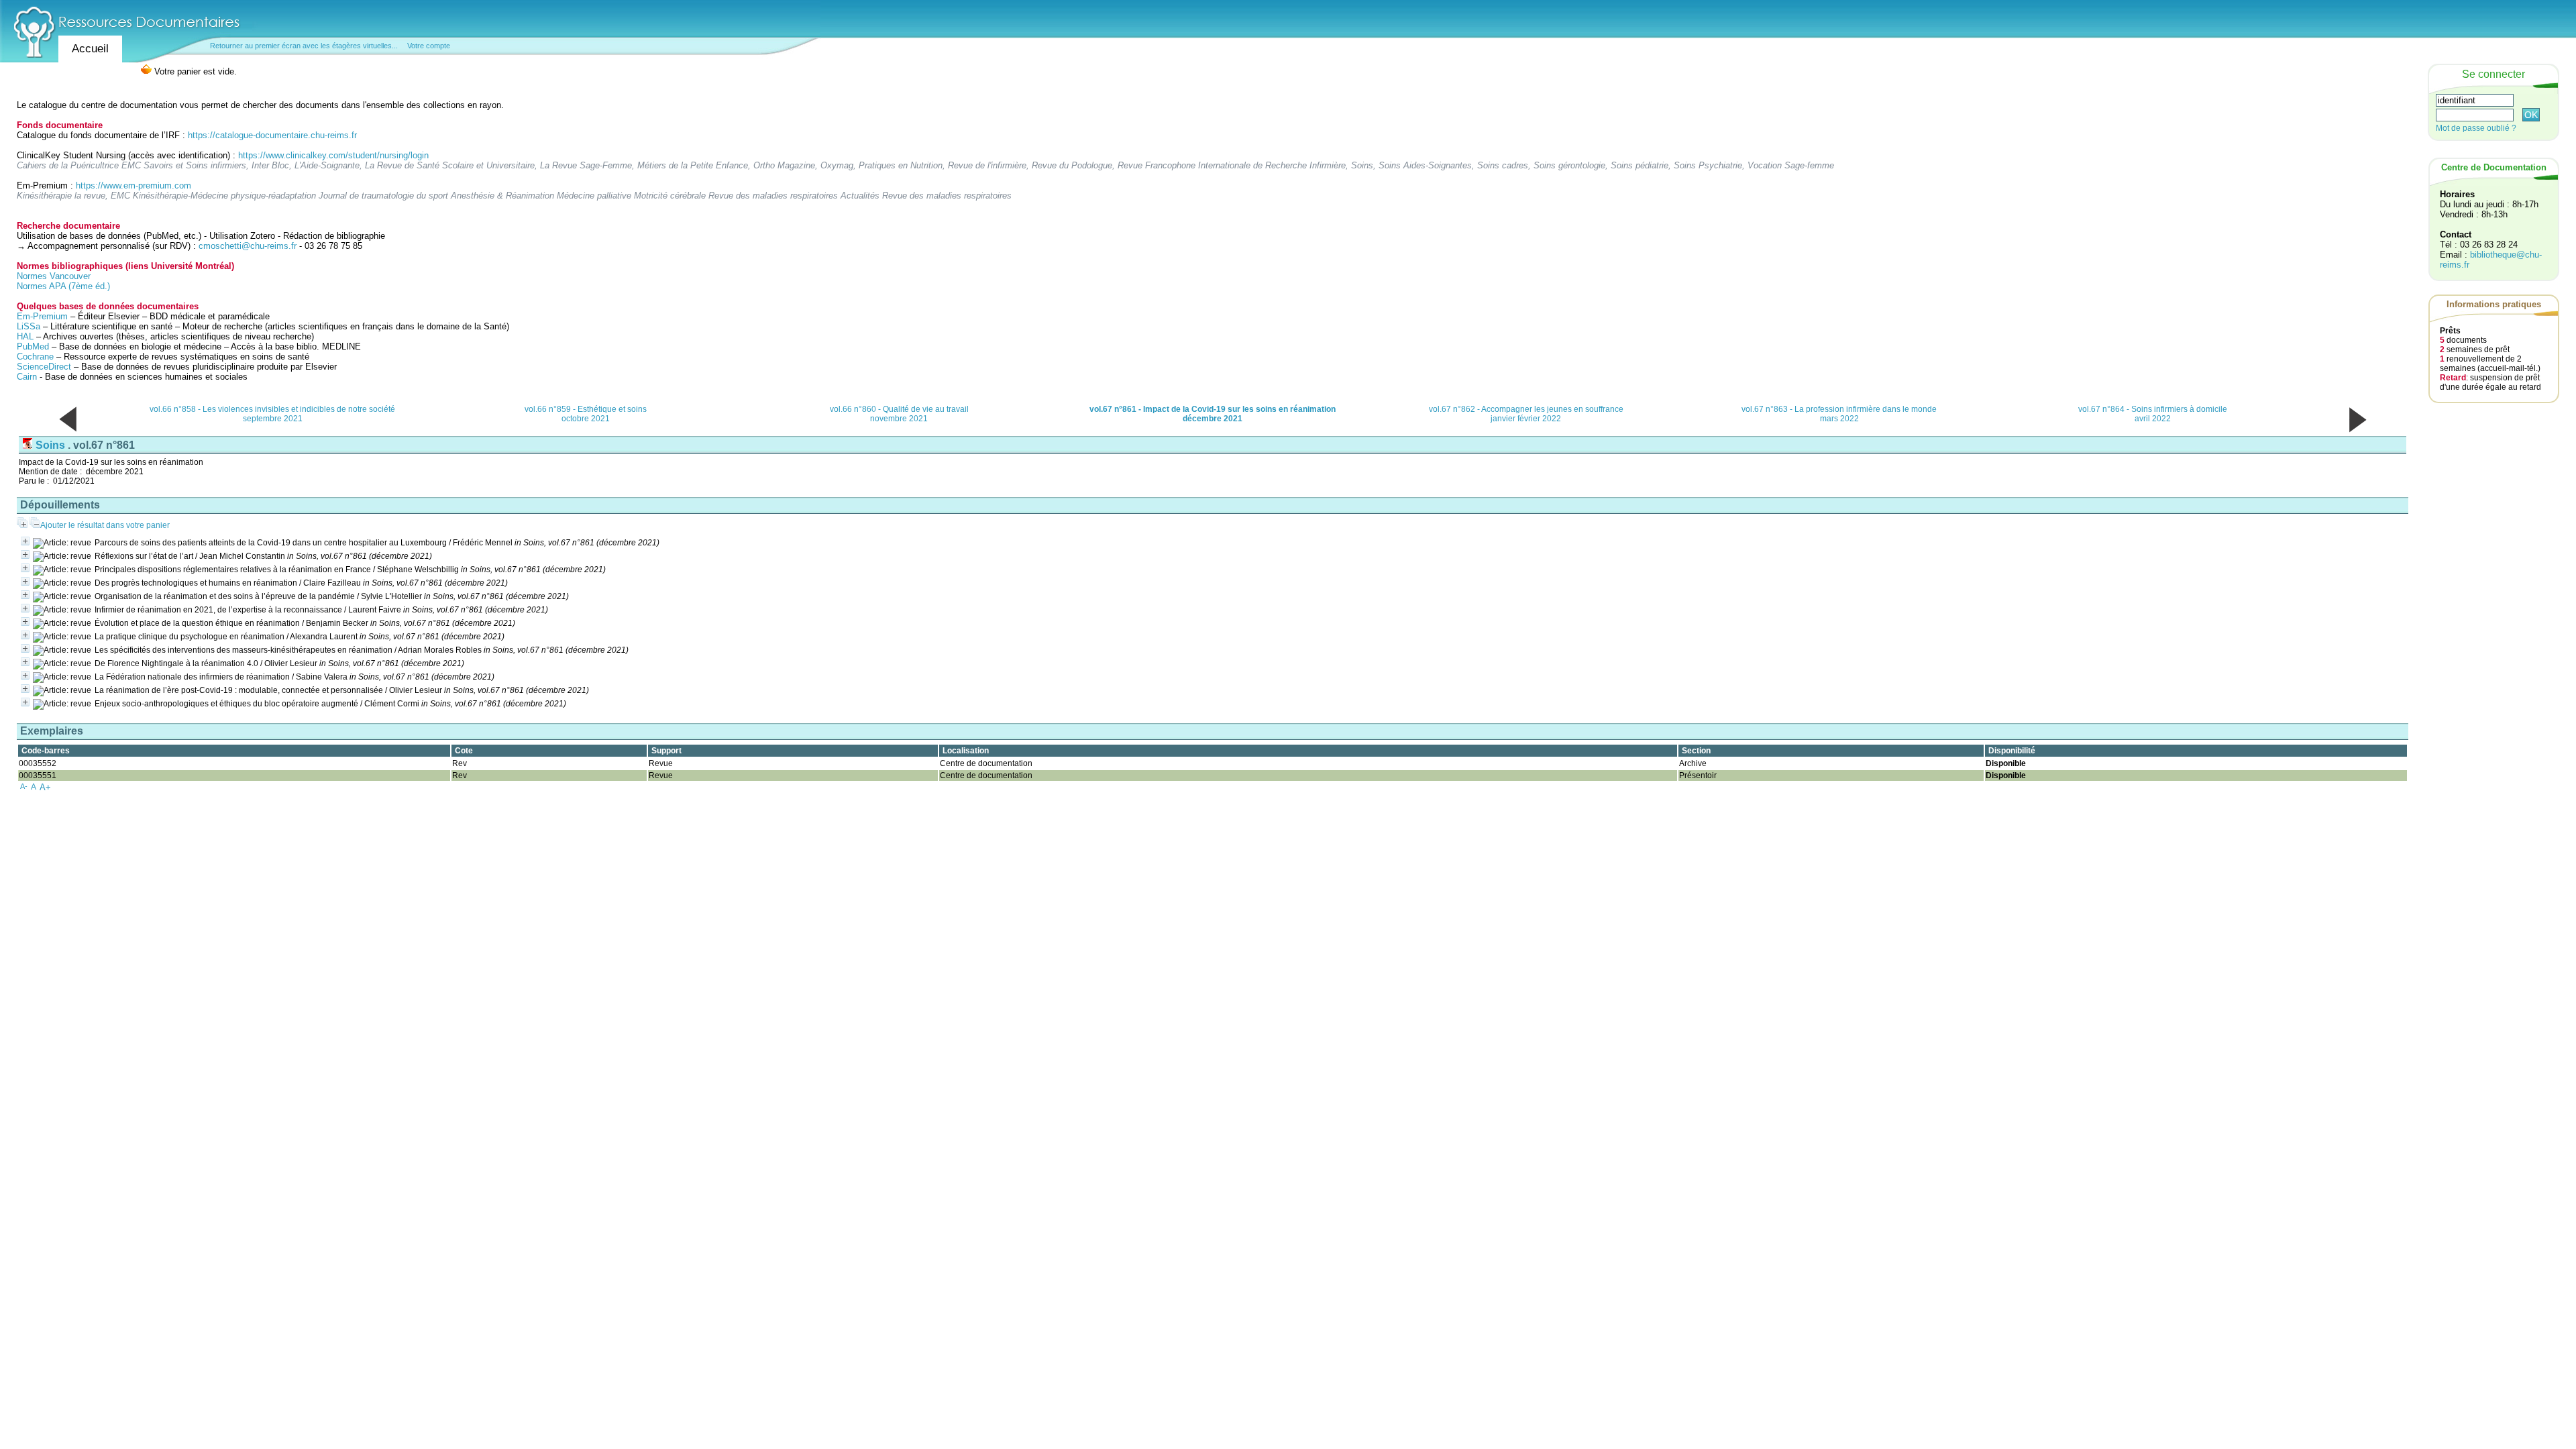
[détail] (25, 541)
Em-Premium (42, 316)
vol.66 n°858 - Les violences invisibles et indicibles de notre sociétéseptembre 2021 (272, 414)
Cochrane (35, 357)
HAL (26, 336)
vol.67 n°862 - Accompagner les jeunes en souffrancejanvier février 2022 (1526, 414)
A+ (45, 787)
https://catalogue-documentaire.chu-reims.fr (272, 135)
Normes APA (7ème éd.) (63, 286)
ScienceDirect (44, 367)
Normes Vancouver (54, 276)
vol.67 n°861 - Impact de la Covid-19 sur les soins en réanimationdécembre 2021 (1213, 414)
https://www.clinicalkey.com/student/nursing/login (333, 155)
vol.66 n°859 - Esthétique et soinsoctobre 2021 (586, 414)
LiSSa (29, 326)
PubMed (33, 346)
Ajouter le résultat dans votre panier (105, 525)
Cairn (27, 377)
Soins (50, 445)
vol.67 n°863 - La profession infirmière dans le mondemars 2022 (1839, 414)
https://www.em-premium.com (133, 185)
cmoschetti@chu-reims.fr (248, 246)
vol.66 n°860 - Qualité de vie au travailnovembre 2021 (899, 414)
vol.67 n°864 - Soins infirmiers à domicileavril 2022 (2153, 414)
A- (24, 786)
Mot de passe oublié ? (2476, 128)
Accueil (90, 49)
